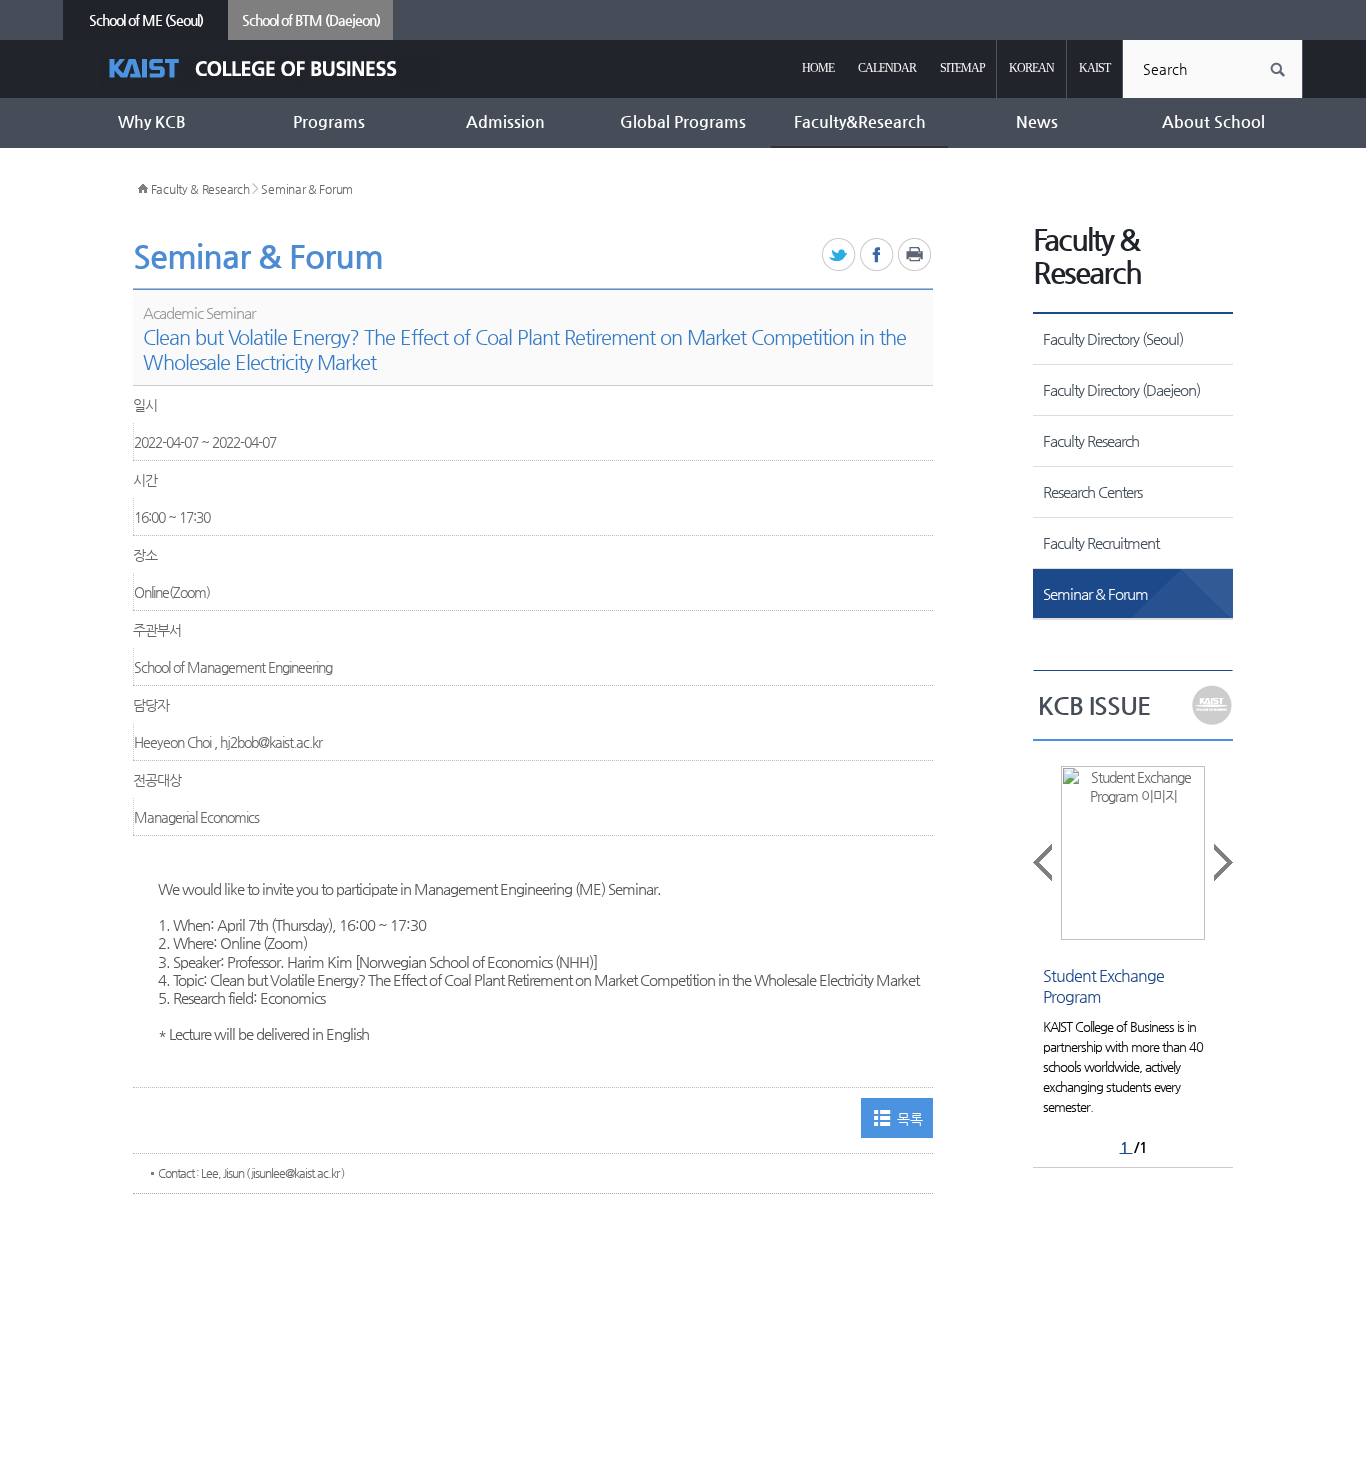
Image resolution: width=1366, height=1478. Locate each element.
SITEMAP (962, 68)
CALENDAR (887, 68)
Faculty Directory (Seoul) (1113, 338)
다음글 (1222, 862)
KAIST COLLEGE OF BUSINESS (270, 68)
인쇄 (915, 255)
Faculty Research (1091, 440)
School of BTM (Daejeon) (311, 20)
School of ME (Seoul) (146, 20)
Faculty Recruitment (1101, 542)
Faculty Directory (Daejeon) (1121, 389)
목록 (909, 1119)
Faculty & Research (200, 189)
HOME (818, 68)
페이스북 (877, 255)
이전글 (1044, 862)
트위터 (839, 255)
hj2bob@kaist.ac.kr (271, 742)
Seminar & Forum (307, 189)
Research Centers (1092, 491)
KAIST (1094, 68)
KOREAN (1031, 68)
